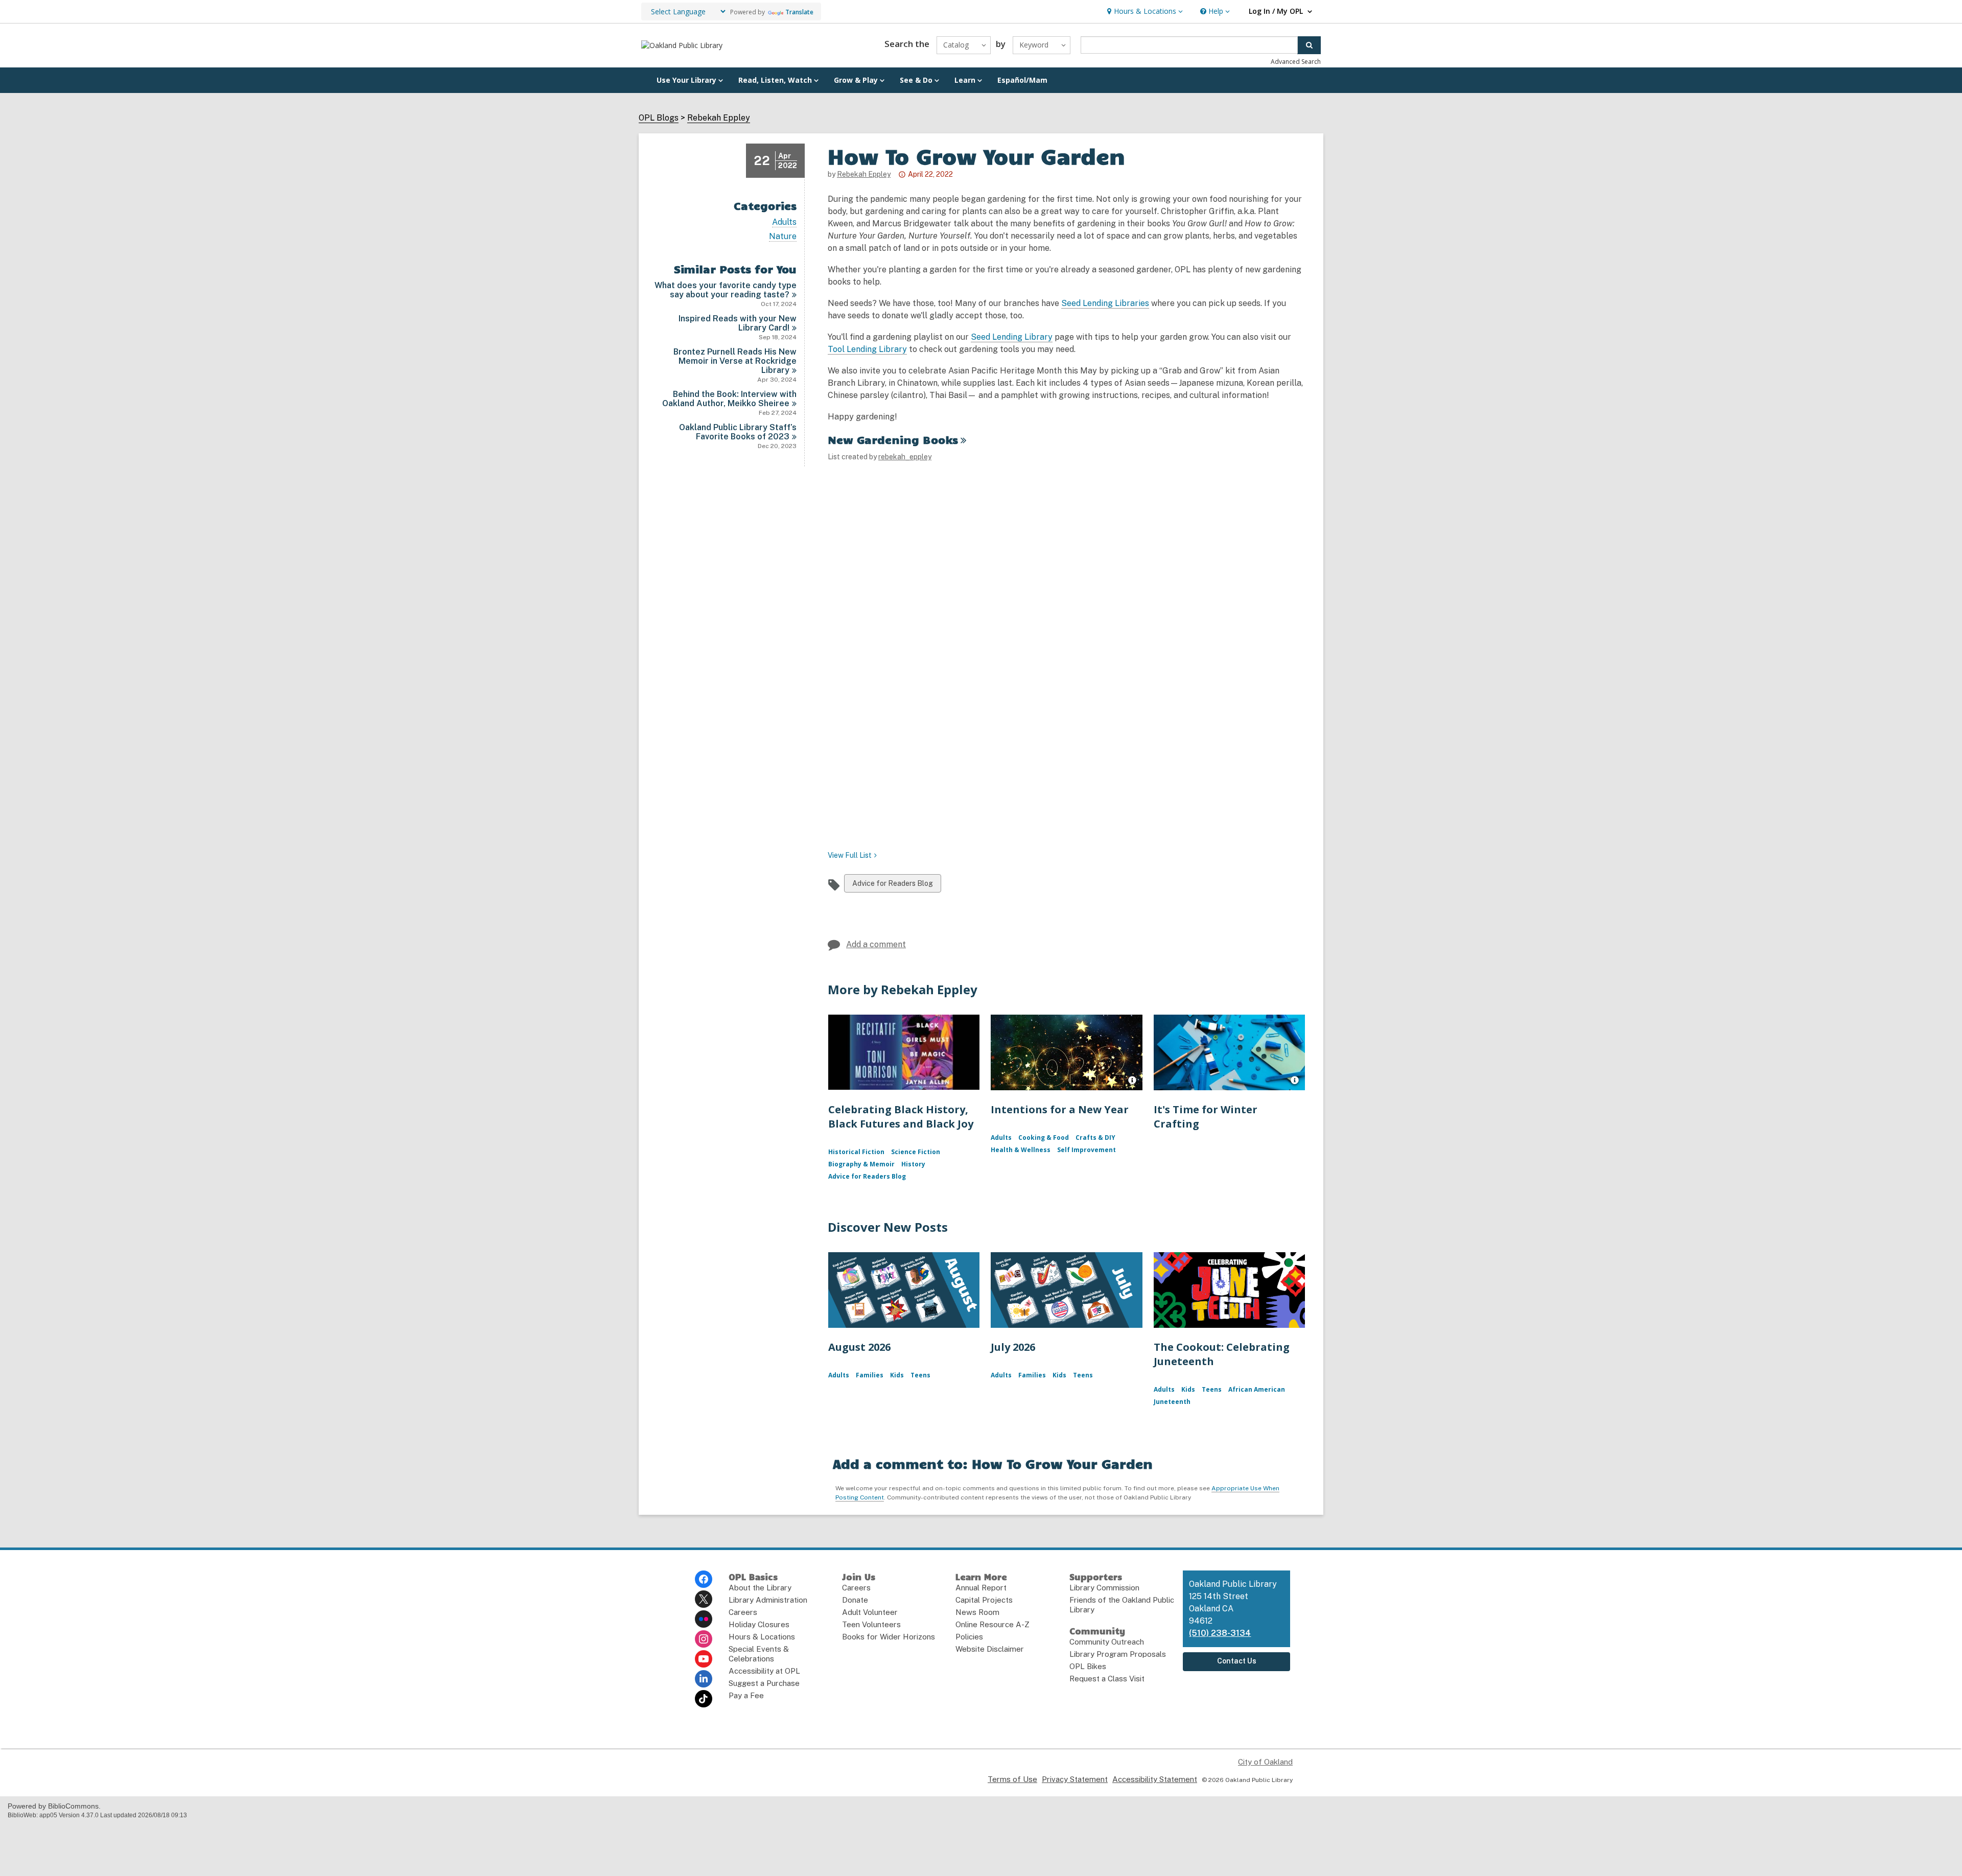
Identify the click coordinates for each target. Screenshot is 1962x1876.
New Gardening (893, 439)
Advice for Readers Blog (892, 886)
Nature (783, 237)
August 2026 (859, 1347)
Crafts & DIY (1095, 1138)
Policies (969, 1637)
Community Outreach (1107, 1642)
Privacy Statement (1075, 1779)
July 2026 (1013, 1347)
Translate (799, 12)
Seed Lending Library (1012, 337)
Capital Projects (984, 1600)
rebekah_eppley (905, 457)
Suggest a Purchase (764, 1683)
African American (1257, 1389)
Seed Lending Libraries (1105, 303)
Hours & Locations (762, 1637)
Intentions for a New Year (1060, 1109)
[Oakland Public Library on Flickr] (704, 1619)
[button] (1144, 11)
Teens (920, 1375)
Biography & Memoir (861, 1164)
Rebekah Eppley (719, 118)
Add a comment (876, 944)
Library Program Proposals (1118, 1654)
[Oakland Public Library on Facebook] (704, 1579)
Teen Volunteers (871, 1624)
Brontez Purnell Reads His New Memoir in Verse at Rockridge (735, 361)
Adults (784, 222)
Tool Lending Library (867, 349)
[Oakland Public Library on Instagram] (704, 1639)
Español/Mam (1022, 80)
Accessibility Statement (1155, 1779)
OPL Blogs (659, 118)
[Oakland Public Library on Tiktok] (704, 1699)
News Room (977, 1612)
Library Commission (1104, 1588)
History (913, 1164)
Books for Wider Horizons (889, 1637)
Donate (855, 1600)
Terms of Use (1012, 1779)
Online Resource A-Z (992, 1624)
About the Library (760, 1588)
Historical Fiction (856, 1152)
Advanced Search (1296, 62)
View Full (850, 855)
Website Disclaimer (990, 1649)
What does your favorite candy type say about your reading (726, 290)
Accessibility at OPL (764, 1671)
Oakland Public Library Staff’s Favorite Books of (738, 432)
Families (870, 1375)
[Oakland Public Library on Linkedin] (704, 1679)
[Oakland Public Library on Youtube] (704, 1659)
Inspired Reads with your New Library (738, 323)
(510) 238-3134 (1220, 1633)
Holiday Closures (759, 1624)
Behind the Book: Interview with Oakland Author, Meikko (729, 399)
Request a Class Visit (1107, 1679)
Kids (897, 1375)
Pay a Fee (746, 1695)
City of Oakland (1265, 1762)
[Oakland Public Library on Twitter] (704, 1599)
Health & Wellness (1021, 1150)
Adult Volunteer (870, 1612)
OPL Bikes (1088, 1666)
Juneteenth (1172, 1402)
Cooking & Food (1044, 1138)
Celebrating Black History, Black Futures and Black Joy (901, 1117)
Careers (743, 1612)
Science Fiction (916, 1152)
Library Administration (768, 1600)
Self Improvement (1087, 1150)
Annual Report (981, 1588)
